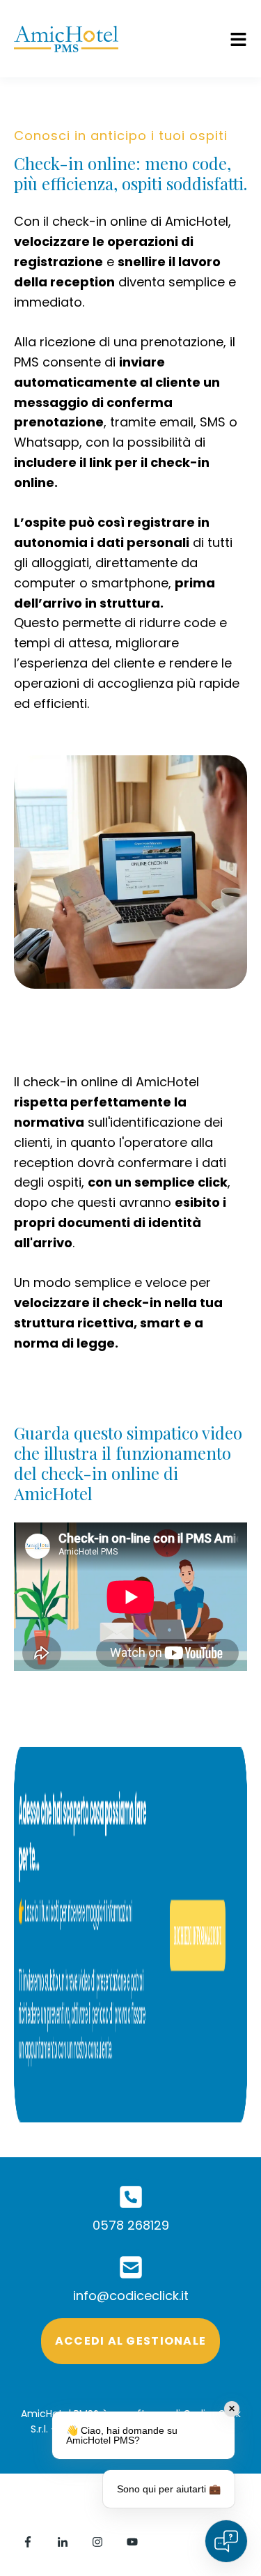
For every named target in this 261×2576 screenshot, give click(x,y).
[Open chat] (226, 2541)
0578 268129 (131, 2225)
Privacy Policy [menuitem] (56, 2517)
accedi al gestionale (131, 2341)
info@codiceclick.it (131, 2296)
